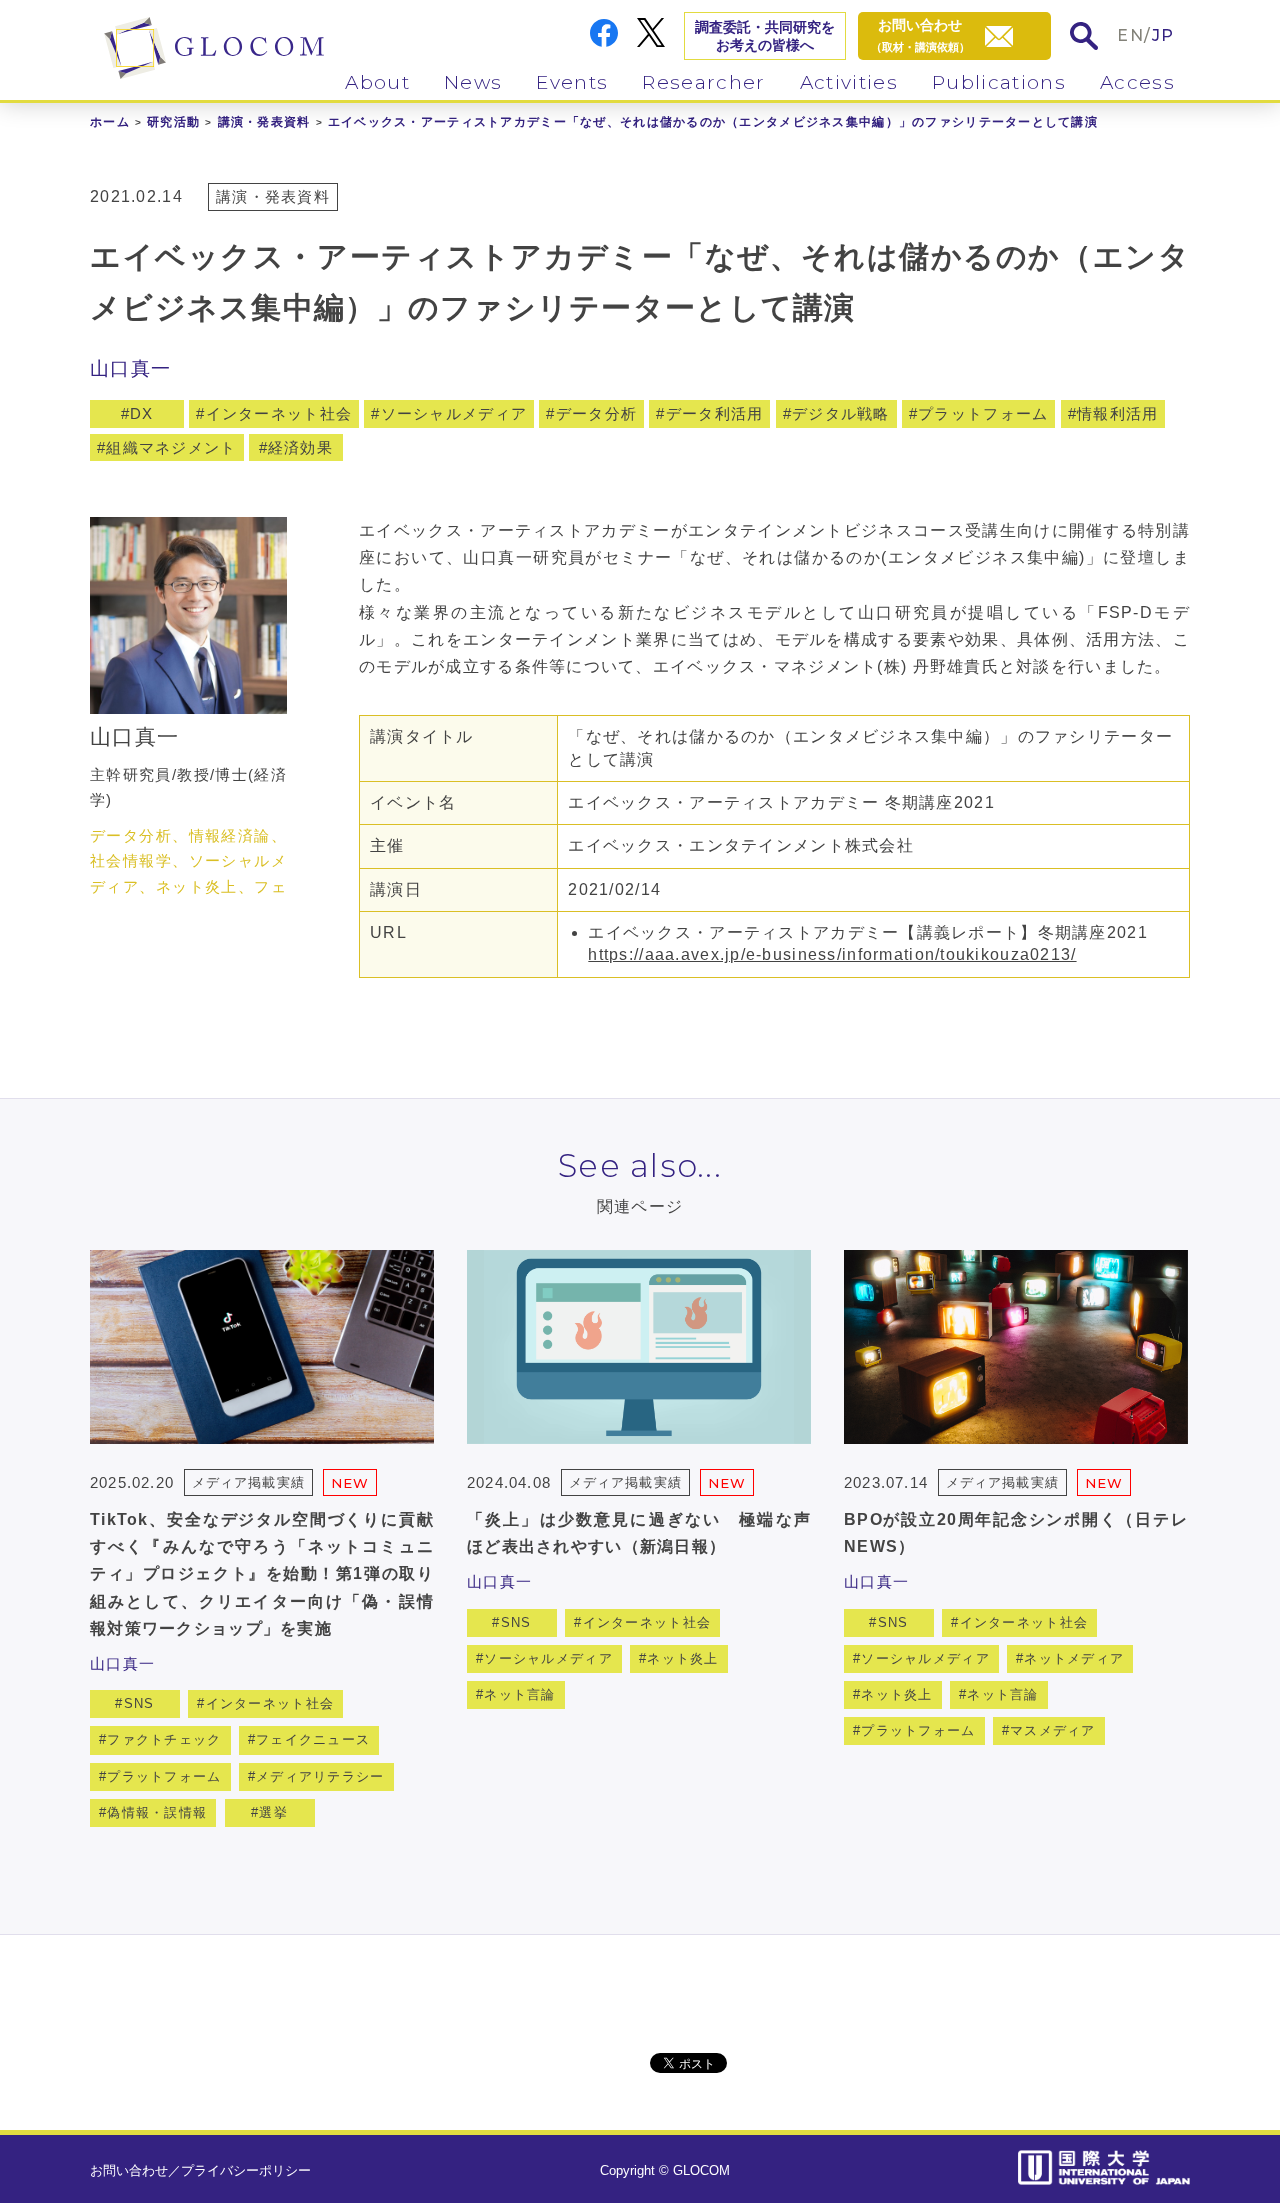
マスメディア (1053, 1730)
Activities (849, 82)
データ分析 (596, 413)
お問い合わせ (129, 2170)
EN (1130, 35)
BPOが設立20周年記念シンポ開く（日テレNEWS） (1016, 1533)
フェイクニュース (313, 1739)
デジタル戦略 (841, 413)
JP (1163, 35)
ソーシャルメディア (454, 413)
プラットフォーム (983, 413)
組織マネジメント (171, 447)
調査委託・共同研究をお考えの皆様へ (765, 36)
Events (572, 82)
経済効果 (300, 447)
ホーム (110, 122)
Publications (999, 82)
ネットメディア (1074, 1658)
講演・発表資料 (264, 122)
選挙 (273, 1812)
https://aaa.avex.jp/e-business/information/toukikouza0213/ (832, 954)
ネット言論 (519, 1694)
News (473, 82)
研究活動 (173, 122)
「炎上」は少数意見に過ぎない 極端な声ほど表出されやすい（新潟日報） (639, 1533)
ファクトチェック (164, 1739)
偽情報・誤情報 (157, 1812)
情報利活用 (1117, 413)
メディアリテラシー (320, 1776)
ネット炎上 (682, 1658)
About (377, 82)
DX (142, 413)
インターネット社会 (279, 413)
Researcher (703, 82)
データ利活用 (715, 413)
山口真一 (130, 368)
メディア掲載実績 (248, 1482)
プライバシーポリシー (246, 2170)
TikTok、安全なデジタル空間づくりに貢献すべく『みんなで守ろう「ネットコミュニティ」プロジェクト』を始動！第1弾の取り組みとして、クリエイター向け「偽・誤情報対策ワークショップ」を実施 (262, 1574)
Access (1137, 82)
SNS (139, 1703)
